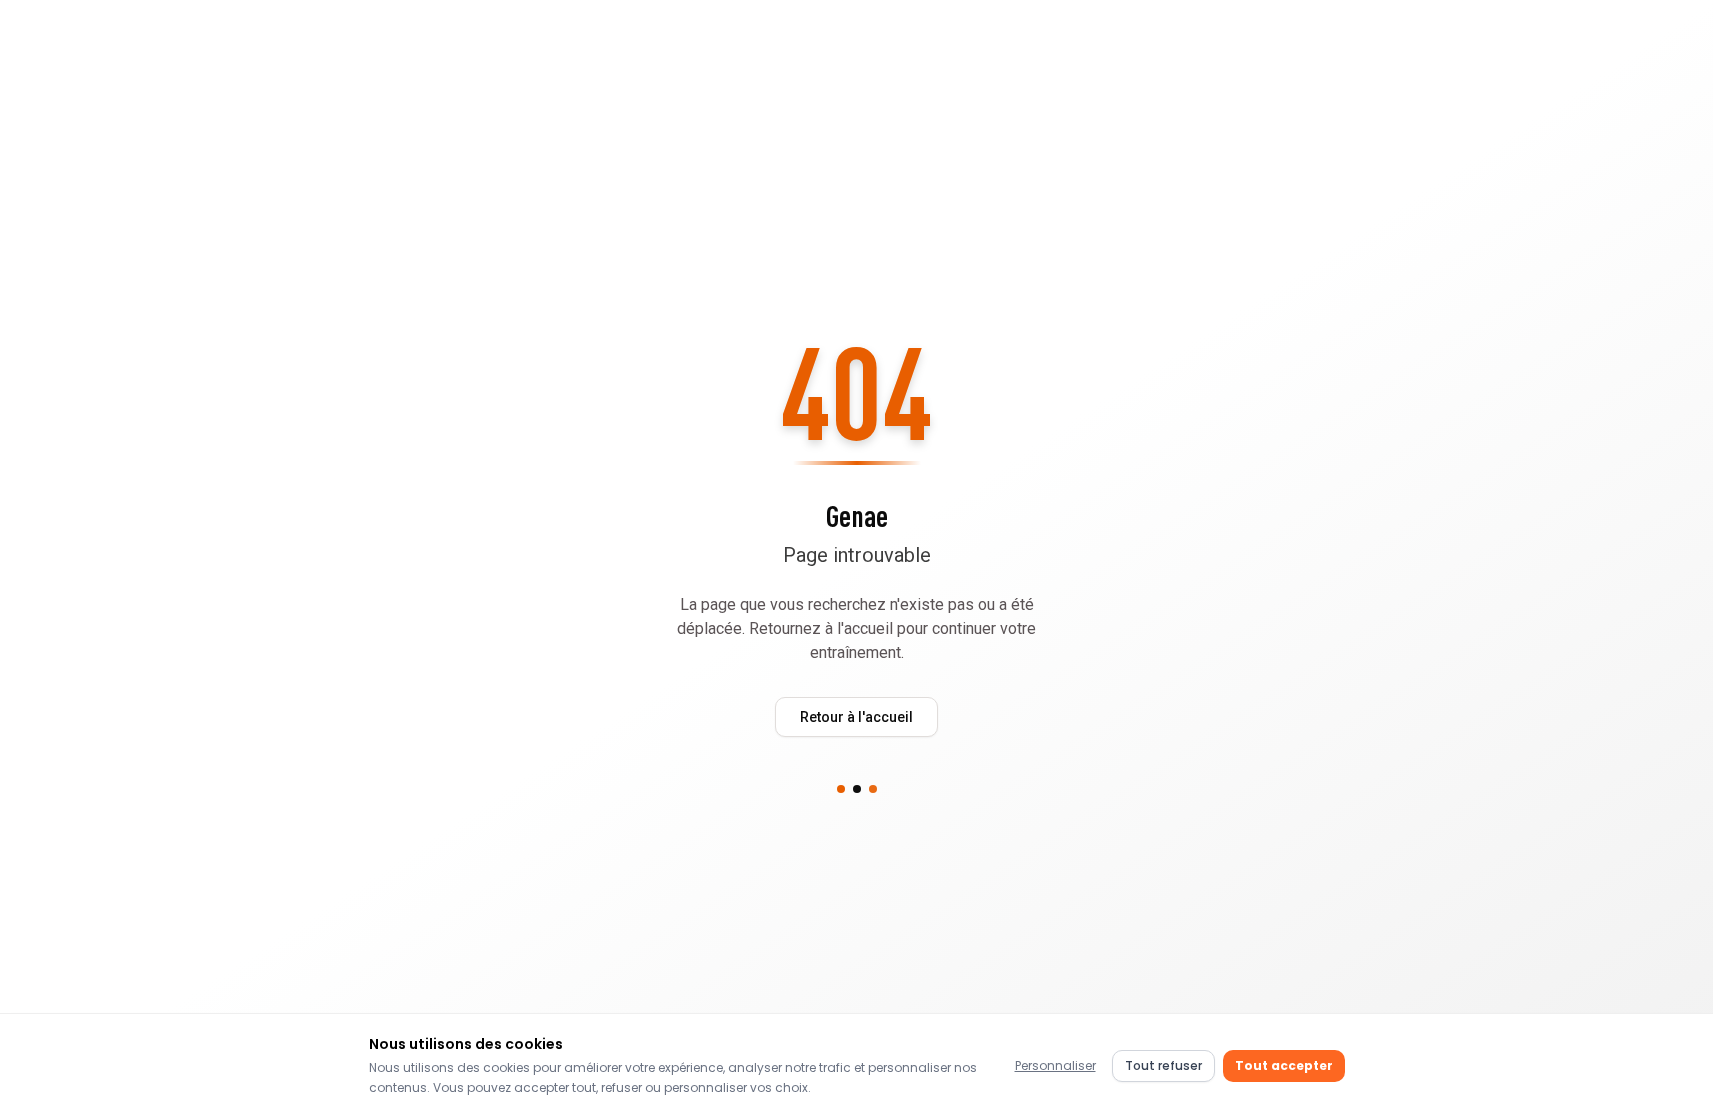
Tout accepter (1284, 1065)
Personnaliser (1055, 1065)
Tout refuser (1163, 1065)
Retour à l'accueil (856, 717)
